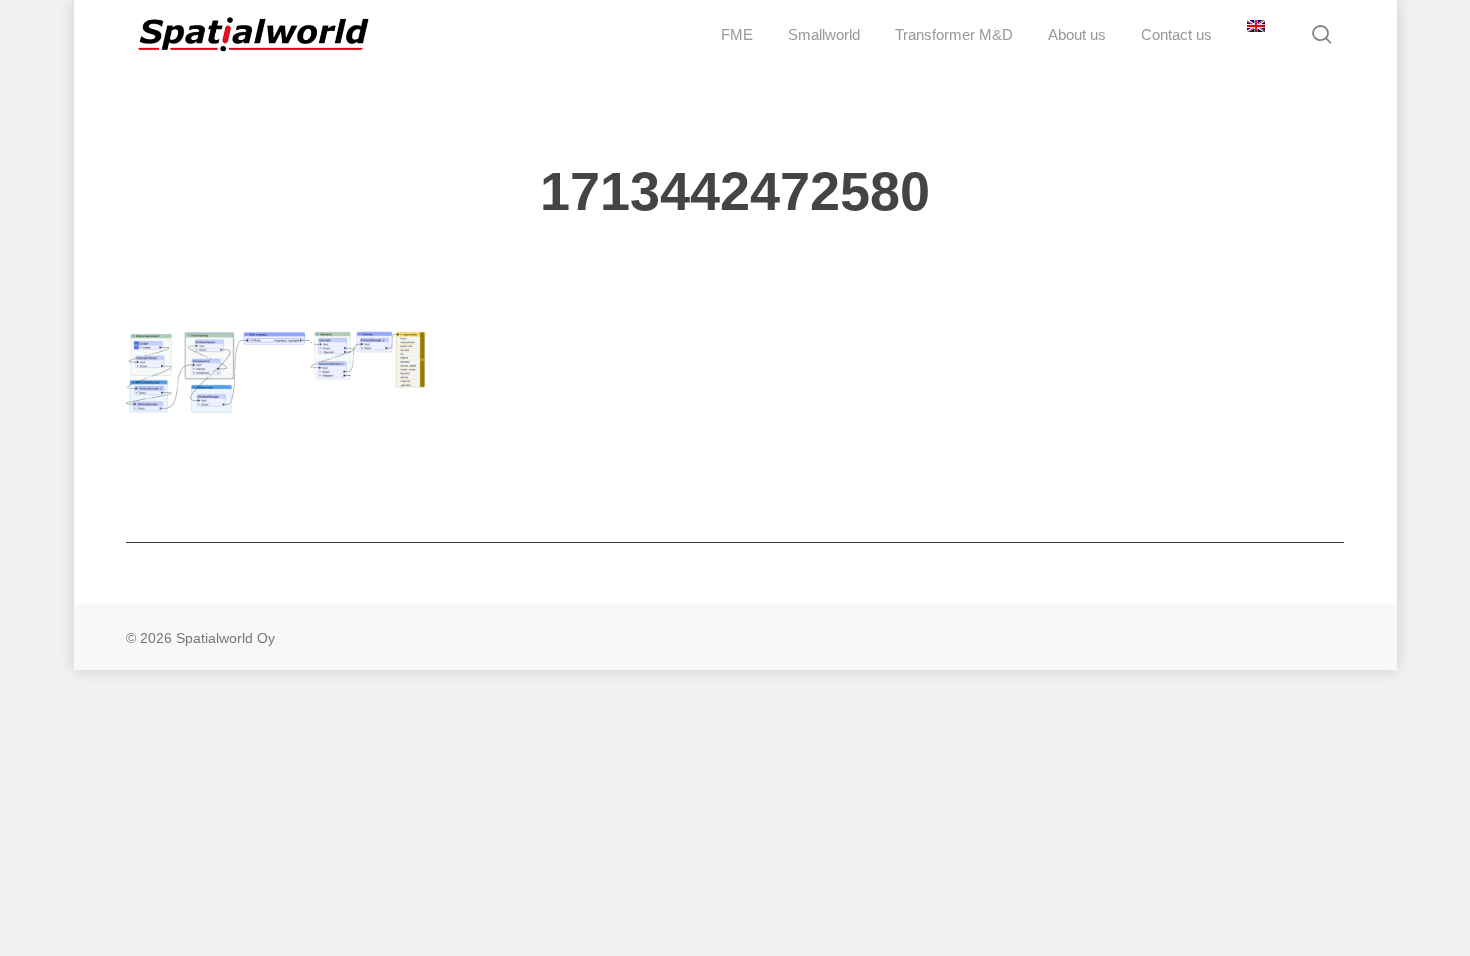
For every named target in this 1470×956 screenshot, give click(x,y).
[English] (1253, 34)
